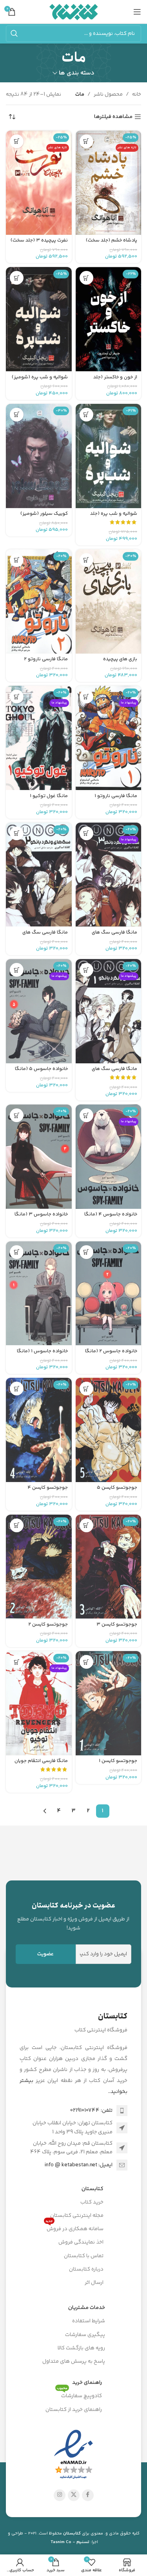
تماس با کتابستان (84, 2256)
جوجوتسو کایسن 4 (48, 1488)
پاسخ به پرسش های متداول (74, 2362)
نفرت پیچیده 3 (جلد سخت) (39, 240)
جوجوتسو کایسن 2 (48, 1624)
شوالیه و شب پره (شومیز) (40, 377)
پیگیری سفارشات (85, 2335)
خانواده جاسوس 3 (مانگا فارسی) (41, 1217)
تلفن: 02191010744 (91, 2111)
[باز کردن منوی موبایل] (137, 12)
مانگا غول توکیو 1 (49, 796)
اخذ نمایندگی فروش (81, 2242)
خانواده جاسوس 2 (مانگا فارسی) (111, 1354)
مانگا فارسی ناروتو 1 (116, 796)
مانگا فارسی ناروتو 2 (46, 659)
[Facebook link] (88, 2495)
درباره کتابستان (86, 2269)
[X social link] (74, 2495)
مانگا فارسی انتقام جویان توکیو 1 (41, 1764)
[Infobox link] (73, 1916)
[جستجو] (14, 34)
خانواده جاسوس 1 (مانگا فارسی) (42, 1354)
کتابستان (93, 2189)
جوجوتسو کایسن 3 (117, 1624)
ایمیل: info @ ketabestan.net (79, 2165)
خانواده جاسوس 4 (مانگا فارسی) (111, 1217)
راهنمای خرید (87, 2383)
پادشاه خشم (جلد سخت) (112, 240)
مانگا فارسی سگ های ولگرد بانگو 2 (45, 935)
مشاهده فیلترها (113, 117)
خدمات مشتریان (87, 2308)
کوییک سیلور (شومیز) (44, 514)
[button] (86, 141)
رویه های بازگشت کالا (81, 2348)
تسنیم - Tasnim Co (70, 2542)
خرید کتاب (92, 2202)
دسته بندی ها (77, 73)
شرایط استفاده (89, 2321)
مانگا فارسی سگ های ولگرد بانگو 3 (114, 935)
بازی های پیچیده (120, 659)
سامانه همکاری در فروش (74, 2228)
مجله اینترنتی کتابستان (77, 2216)
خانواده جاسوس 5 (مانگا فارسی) (41, 1072)
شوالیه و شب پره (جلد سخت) (114, 517)
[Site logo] (73, 12)
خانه (137, 94)
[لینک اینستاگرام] (60, 2495)
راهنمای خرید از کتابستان (74, 2410)
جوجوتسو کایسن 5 (117, 1488)
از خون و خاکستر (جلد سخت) (115, 380)
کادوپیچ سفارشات (79, 2395)
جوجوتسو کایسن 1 (118, 1761)
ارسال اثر (94, 2283)
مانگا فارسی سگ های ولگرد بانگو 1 (114, 1072)
